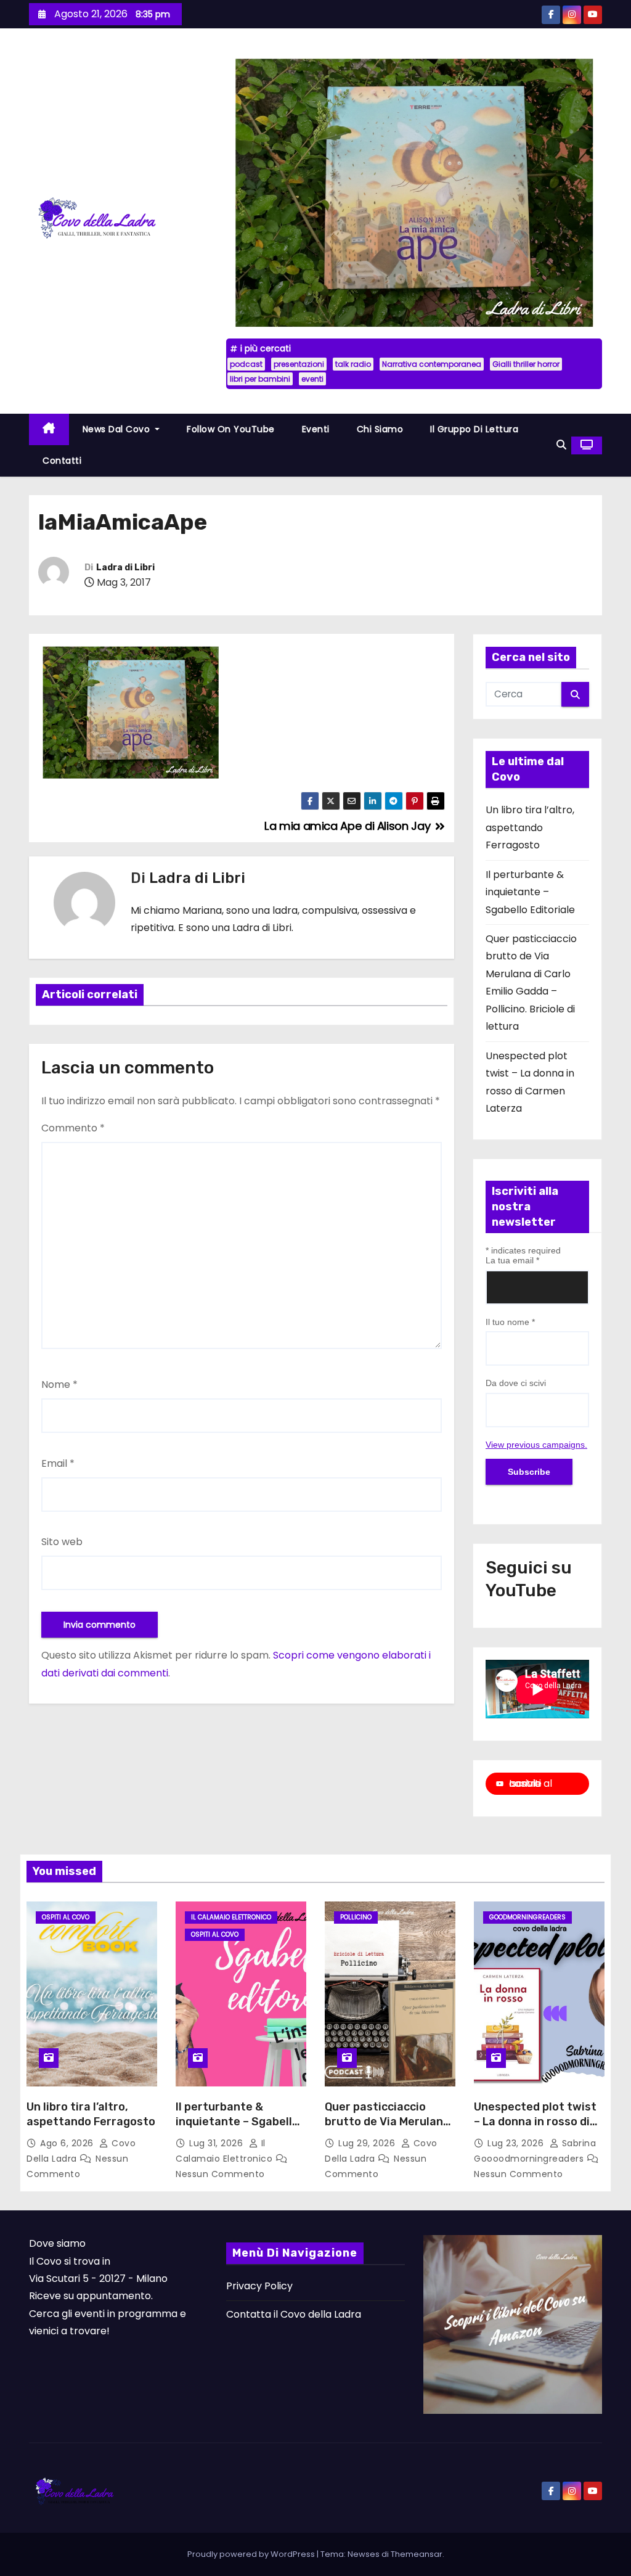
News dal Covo (118, 429)
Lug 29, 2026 (368, 2143)
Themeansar (417, 2554)
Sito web (62, 1542)
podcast (246, 364)
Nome (59, 1384)
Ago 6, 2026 (68, 2143)
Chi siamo (380, 429)
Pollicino (356, 1917)
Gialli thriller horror (526, 364)
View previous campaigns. (536, 1445)
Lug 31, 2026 (218, 2143)
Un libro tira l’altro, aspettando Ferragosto (530, 827)
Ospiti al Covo (66, 1917)
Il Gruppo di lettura (474, 429)
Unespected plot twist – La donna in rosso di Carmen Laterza (535, 2122)
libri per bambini (260, 379)
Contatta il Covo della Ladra (294, 2314)
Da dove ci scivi (516, 1383)
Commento (73, 1128)
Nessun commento (220, 2174)
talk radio (353, 364)
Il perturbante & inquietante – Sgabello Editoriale (530, 892)
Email (58, 1463)
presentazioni (299, 364)
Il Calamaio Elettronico (231, 1917)
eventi (312, 379)
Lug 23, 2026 (517, 2143)
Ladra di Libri (125, 568)
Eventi (316, 429)
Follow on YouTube (231, 429)
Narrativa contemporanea (432, 364)
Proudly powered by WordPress (252, 2554)
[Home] (49, 429)
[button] (561, 445)
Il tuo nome (510, 1322)
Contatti (62, 461)
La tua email (512, 1260)
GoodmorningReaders (527, 1917)
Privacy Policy (259, 2286)
